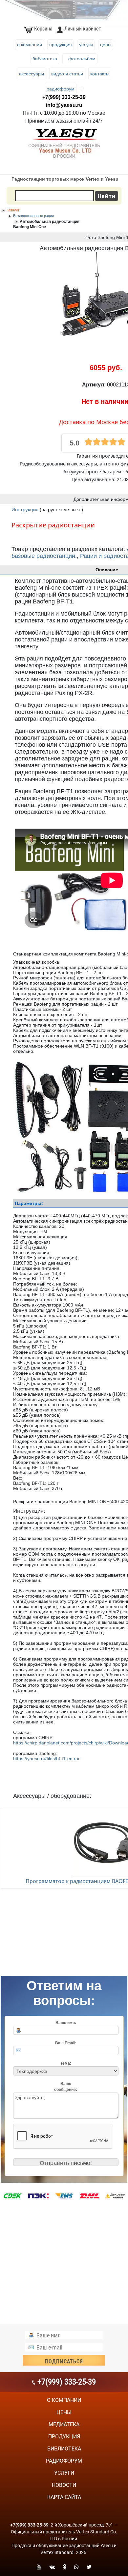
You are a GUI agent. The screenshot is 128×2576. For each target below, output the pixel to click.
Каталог (13, 210)
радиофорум (64, 2461)
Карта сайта (64, 2497)
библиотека (64, 2449)
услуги (64, 2473)
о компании (64, 2400)
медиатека (64, 2424)
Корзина (43, 29)
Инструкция (26, 510)
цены (64, 2412)
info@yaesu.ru (64, 105)
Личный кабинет (83, 29)
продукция (64, 2437)
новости (64, 2485)
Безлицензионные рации (33, 216)
